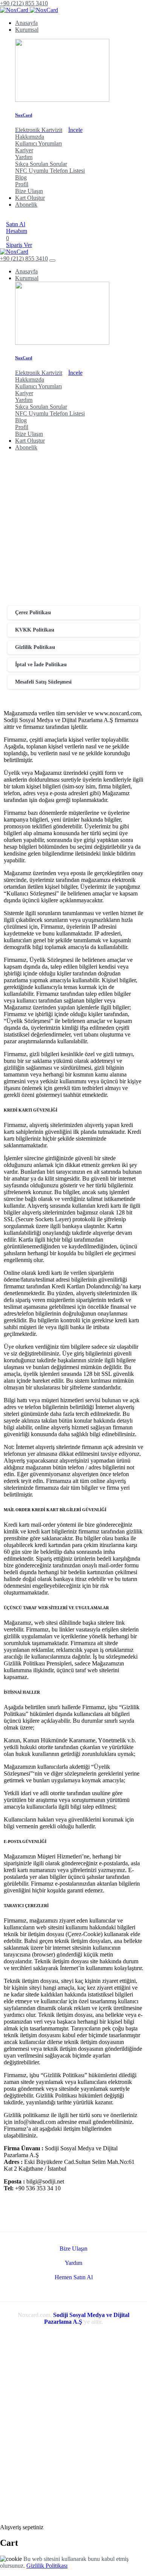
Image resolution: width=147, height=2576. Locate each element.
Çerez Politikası (33, 613)
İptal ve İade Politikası (41, 665)
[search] (3, 2515)
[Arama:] (35, 2520)
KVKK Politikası (35, 630)
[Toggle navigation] (52, 261)
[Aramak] (6, 217)
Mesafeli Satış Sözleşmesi (43, 682)
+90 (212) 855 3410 (24, 3)
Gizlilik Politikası (35, 647)
